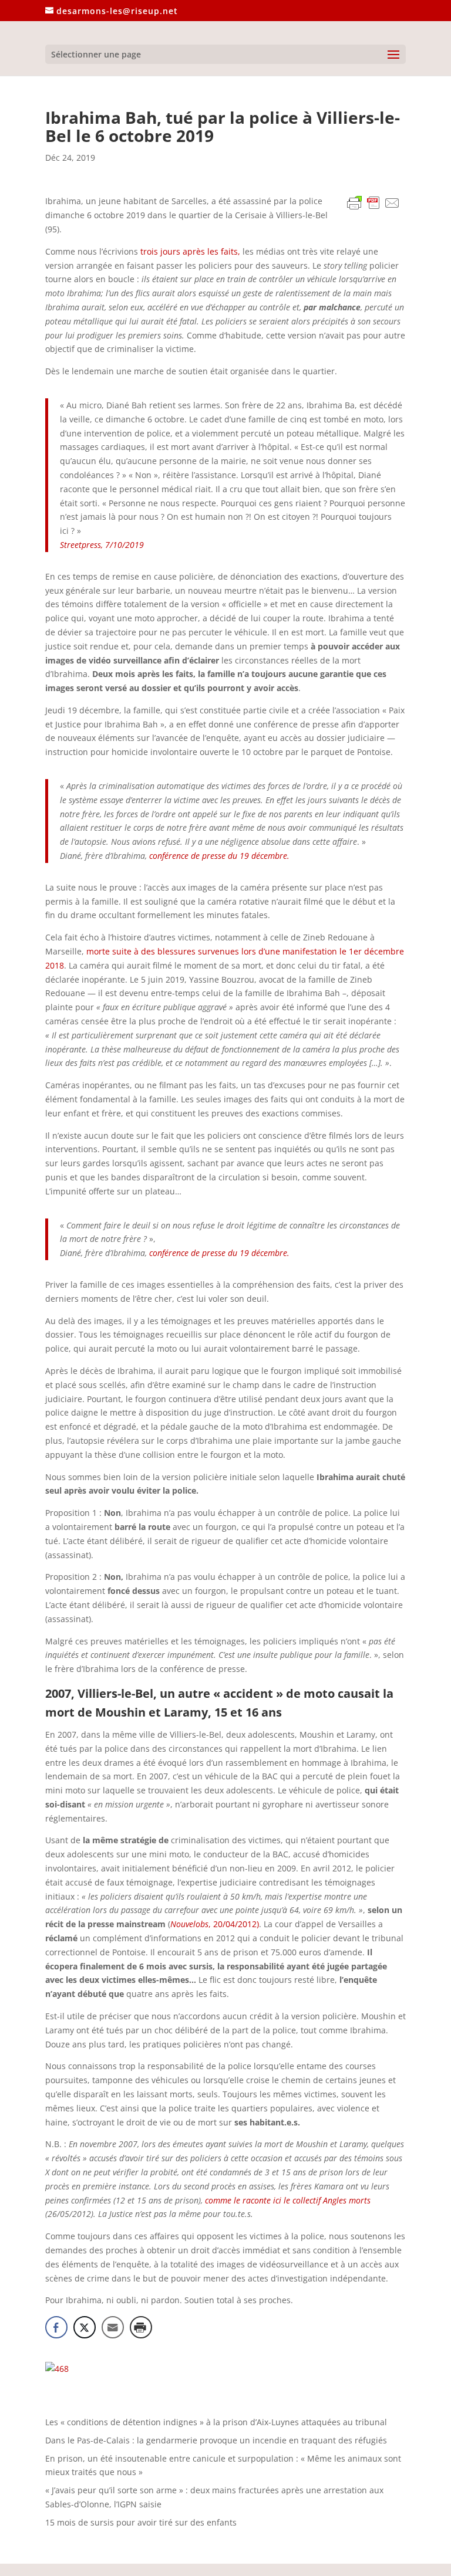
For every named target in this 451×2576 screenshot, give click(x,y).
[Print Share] (141, 2327)
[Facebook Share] (56, 2327)
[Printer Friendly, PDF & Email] (373, 205)
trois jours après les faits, (190, 251)
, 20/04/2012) (234, 1924)
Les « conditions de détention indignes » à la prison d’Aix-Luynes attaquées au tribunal (216, 2422)
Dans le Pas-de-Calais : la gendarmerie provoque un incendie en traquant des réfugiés (216, 2440)
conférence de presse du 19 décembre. (219, 856)
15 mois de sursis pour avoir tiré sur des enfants (141, 2522)
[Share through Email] (113, 2327)
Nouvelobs (189, 1924)
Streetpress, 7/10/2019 (102, 545)
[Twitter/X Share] (85, 2327)
